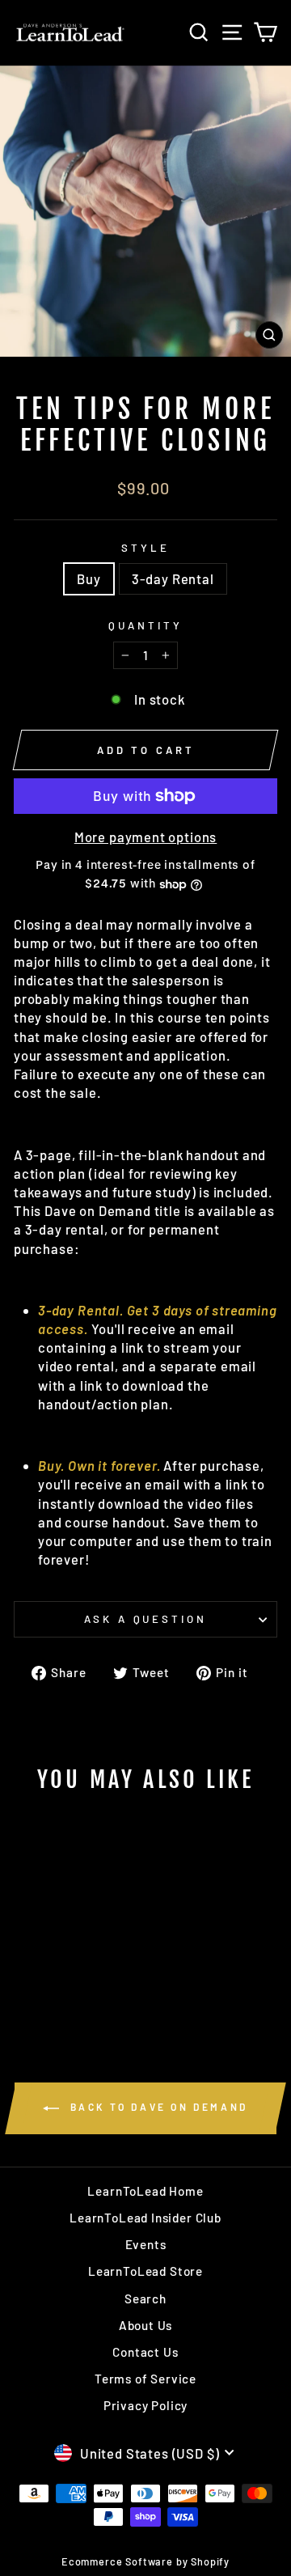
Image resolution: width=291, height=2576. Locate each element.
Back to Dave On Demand (157, 2107)
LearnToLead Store (145, 2271)
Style (145, 548)
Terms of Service (145, 2379)
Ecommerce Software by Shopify (145, 2561)
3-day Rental (173, 578)
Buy (89, 578)
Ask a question (146, 1619)
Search (145, 2298)
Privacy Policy (146, 2405)
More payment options (146, 837)
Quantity (145, 625)
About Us (146, 2325)
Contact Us (145, 2352)
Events (146, 2244)
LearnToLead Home (145, 2191)
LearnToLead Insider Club (145, 2218)
